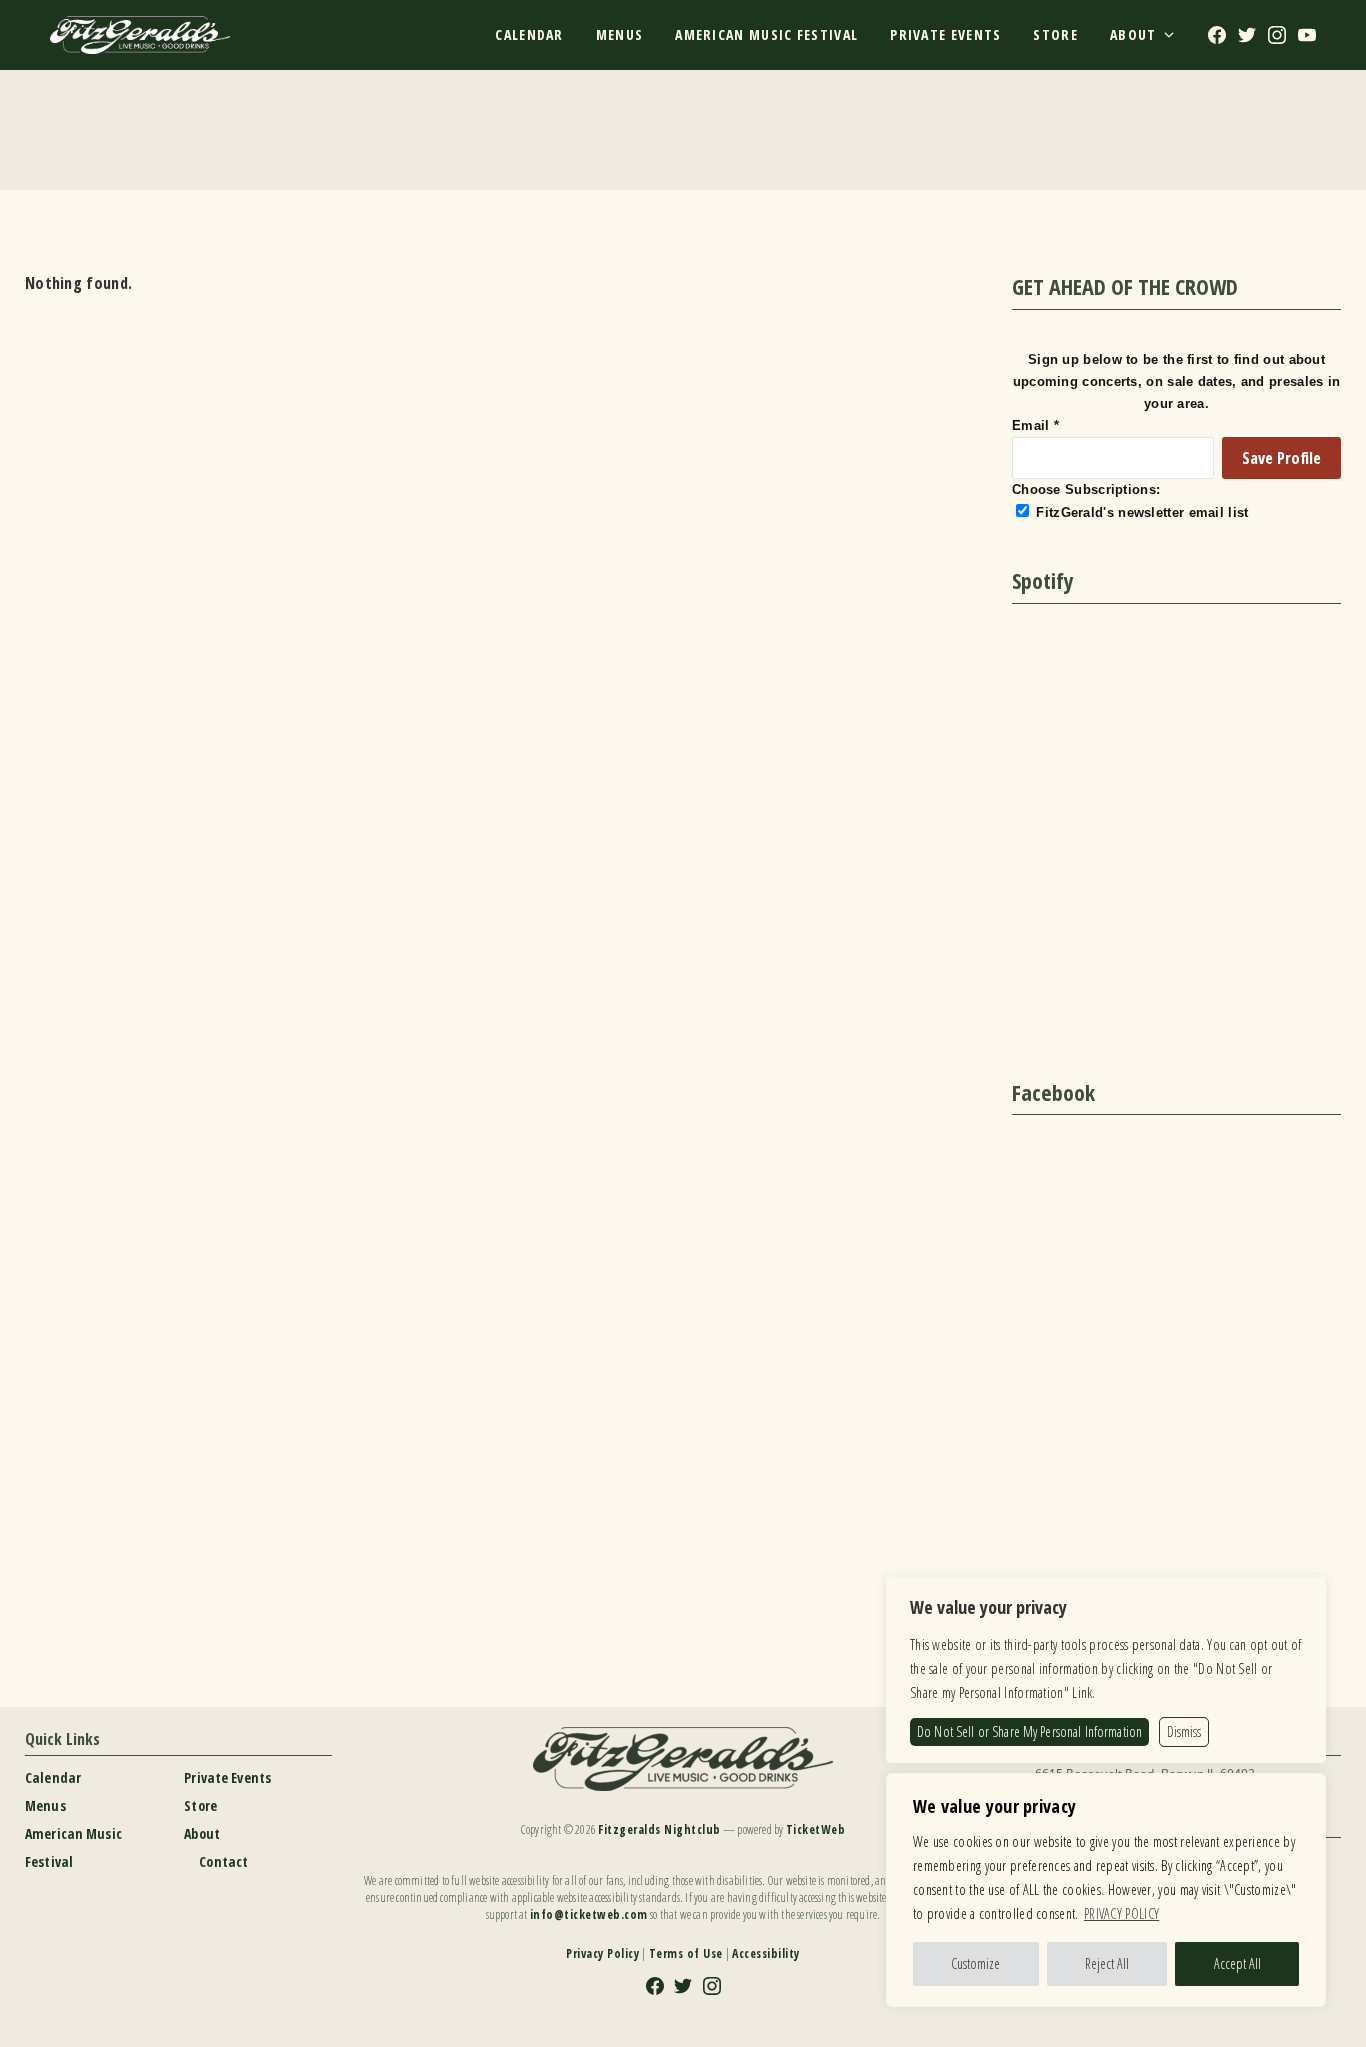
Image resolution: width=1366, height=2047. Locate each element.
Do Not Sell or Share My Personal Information (1029, 1731)
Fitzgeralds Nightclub (659, 1829)
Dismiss (1184, 1731)
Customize (975, 1963)
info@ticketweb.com (589, 1914)
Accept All (1237, 1963)
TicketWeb (816, 1829)
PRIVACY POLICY (1121, 1913)
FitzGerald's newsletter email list (1142, 512)
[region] (1106, 1890)
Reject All (1107, 1963)
